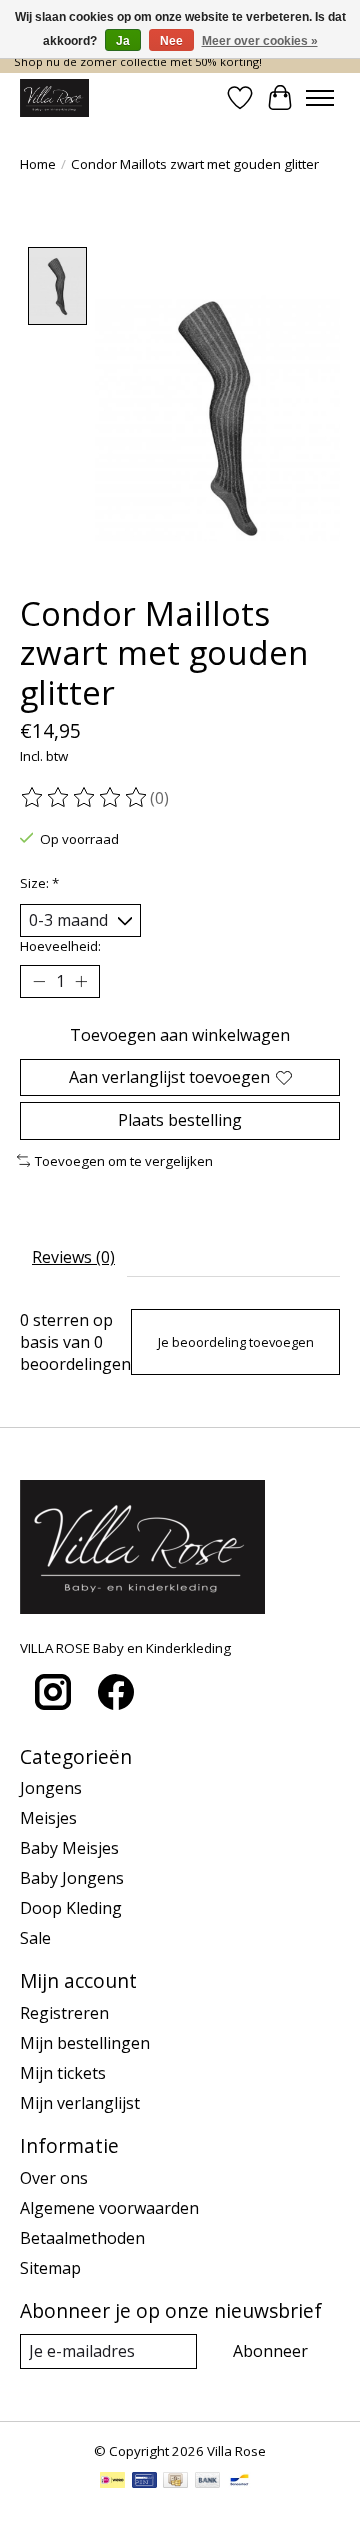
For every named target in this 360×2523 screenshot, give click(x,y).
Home (38, 164)
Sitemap (50, 2268)
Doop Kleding (71, 1908)
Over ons (54, 2178)
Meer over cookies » (260, 41)
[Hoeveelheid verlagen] (39, 982)
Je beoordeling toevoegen (236, 1342)
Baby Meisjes (69, 1848)
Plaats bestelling (180, 1120)
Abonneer (270, 2351)
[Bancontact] (239, 2482)
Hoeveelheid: (60, 946)
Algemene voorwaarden (109, 2208)
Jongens (51, 1788)
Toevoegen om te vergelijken (124, 1161)
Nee (171, 41)
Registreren (64, 2013)
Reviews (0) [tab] (73, 1257)
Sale (35, 1938)
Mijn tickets (63, 2073)
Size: (39, 883)
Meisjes (48, 1818)
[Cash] (175, 2482)
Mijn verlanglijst (80, 2103)
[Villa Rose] (54, 98)
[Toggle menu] (320, 98)
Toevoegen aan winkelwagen (180, 1035)
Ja (123, 41)
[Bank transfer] (208, 2482)
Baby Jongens (72, 1878)
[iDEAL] (112, 2482)
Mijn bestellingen (85, 2043)
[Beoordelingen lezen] (85, 798)
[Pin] (144, 2482)
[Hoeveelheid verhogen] (81, 982)
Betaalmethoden (82, 2238)
